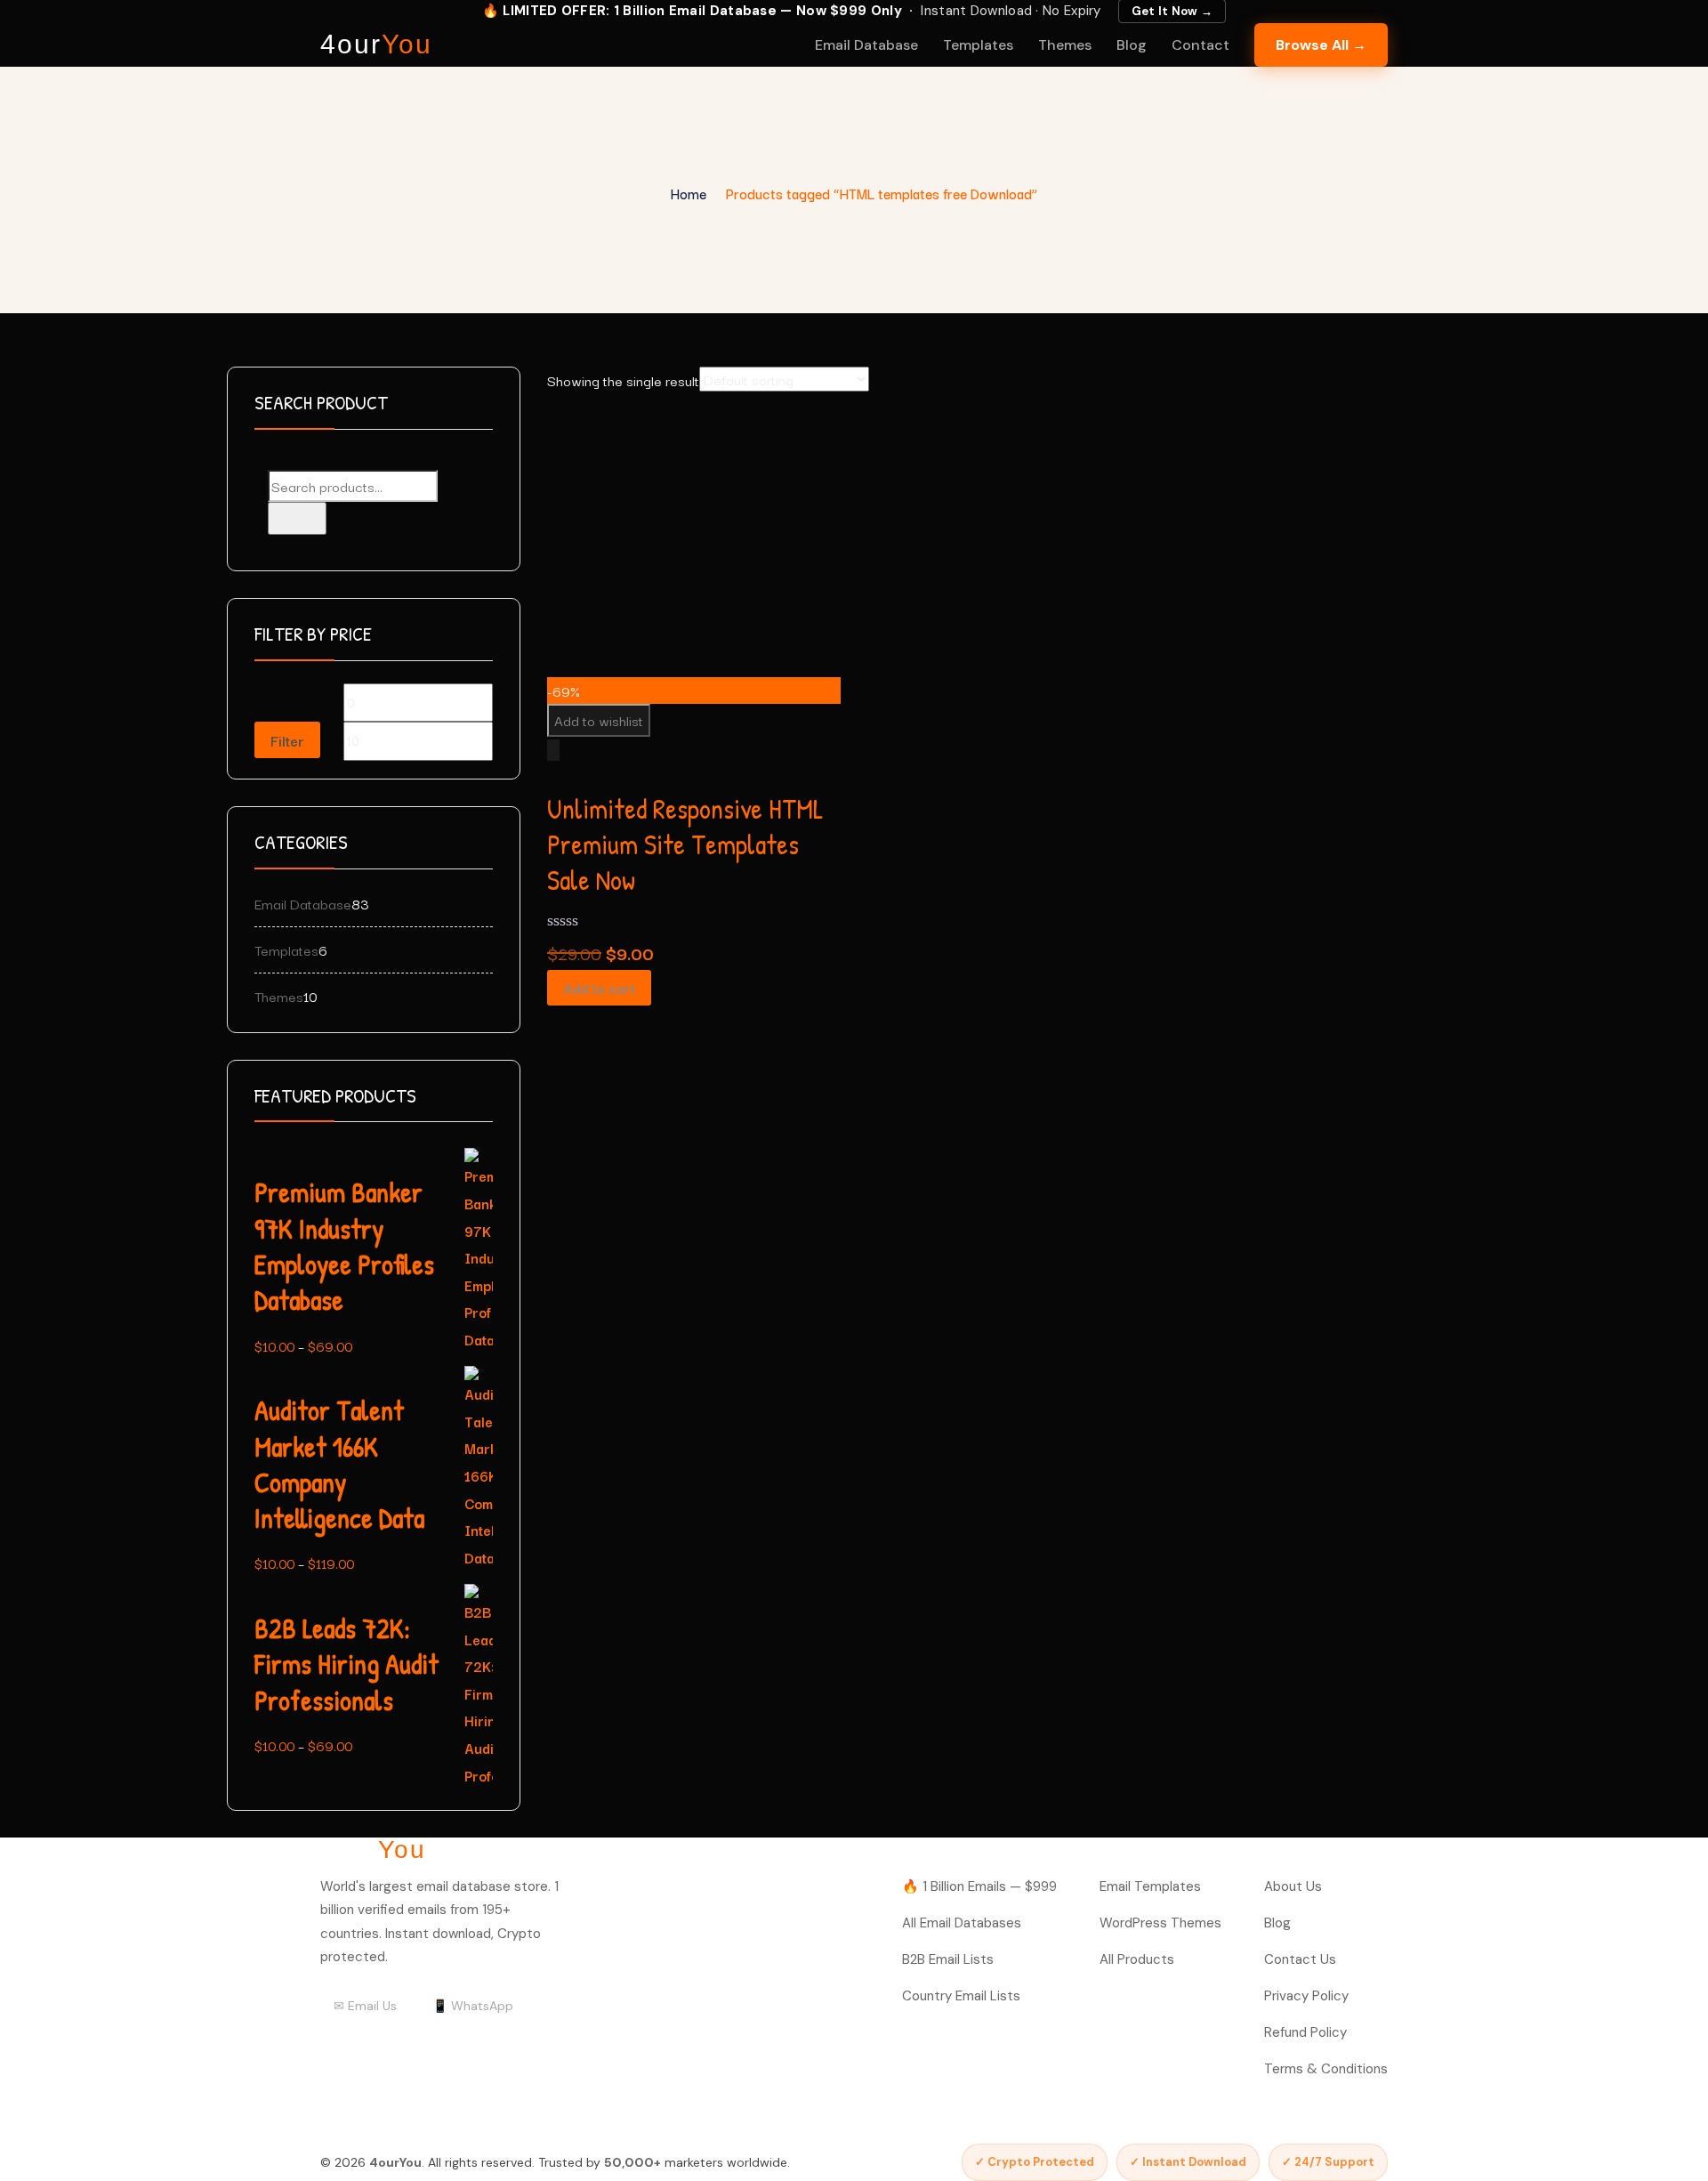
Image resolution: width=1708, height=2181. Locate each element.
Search (297, 518)
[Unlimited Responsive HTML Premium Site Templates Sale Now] (681, 424)
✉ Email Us (365, 2006)
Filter (287, 740)
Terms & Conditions (1326, 2069)
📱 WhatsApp (473, 2006)
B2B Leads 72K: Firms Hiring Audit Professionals (346, 1664)
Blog (1132, 45)
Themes (1065, 45)
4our (376, 44)
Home (689, 193)
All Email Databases (962, 1923)
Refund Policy (1305, 2032)
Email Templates (1150, 1886)
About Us (1293, 1886)
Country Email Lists (961, 1996)
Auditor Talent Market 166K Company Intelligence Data (339, 1464)
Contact (1200, 45)
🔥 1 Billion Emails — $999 (979, 1886)
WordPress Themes (1160, 1923)
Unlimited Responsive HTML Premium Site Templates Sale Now (685, 845)
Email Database (866, 45)
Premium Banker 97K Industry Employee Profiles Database (344, 1246)
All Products (1137, 1959)
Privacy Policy (1306, 1996)
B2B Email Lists (948, 1959)
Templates (978, 45)
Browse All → (1321, 45)
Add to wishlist (599, 720)
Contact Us (1300, 1959)
